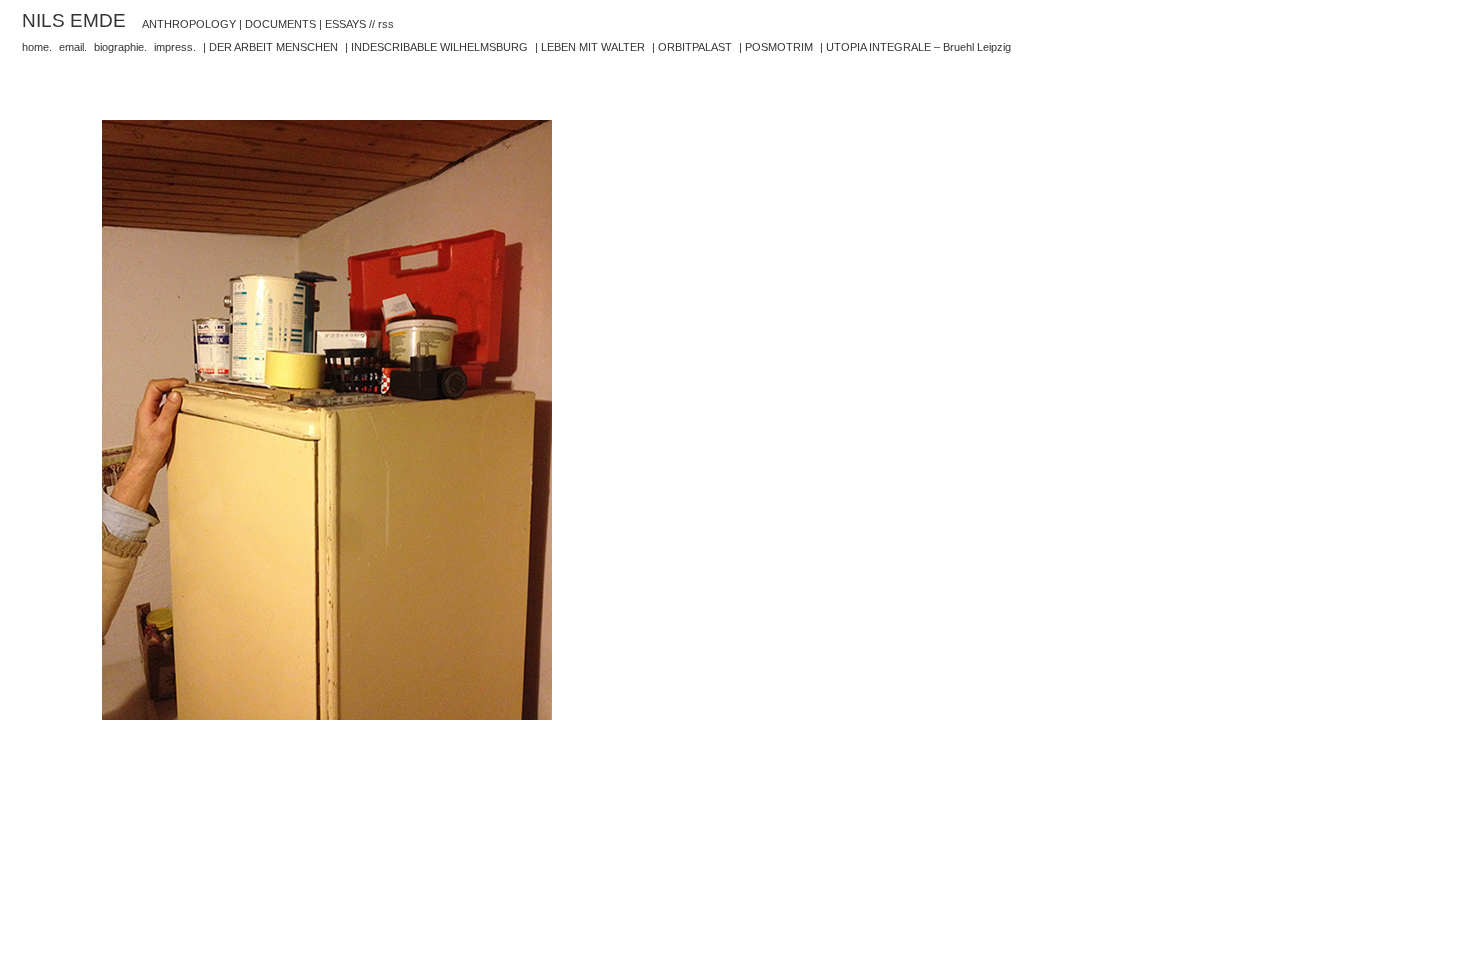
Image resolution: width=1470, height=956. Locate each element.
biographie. (120, 47)
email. (73, 47)
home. (37, 47)
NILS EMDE (74, 20)
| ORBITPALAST (692, 47)
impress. (175, 47)
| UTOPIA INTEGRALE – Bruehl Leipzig (915, 47)
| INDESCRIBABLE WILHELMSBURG (436, 47)
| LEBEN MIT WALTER (590, 47)
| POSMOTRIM (776, 47)
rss (386, 24)
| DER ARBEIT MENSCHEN (270, 47)
